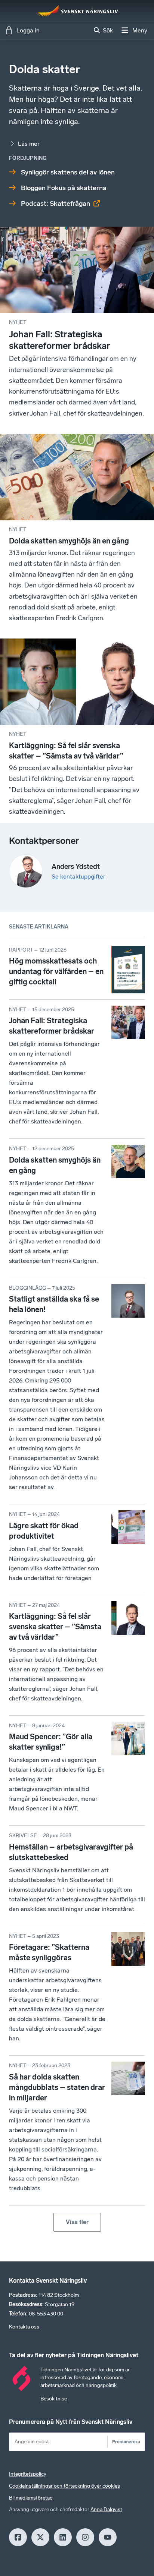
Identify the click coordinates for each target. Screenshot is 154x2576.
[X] (40, 2537)
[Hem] (77, 11)
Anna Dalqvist (106, 2509)
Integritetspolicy (28, 2474)
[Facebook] (18, 2537)
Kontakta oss (24, 2327)
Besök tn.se (54, 2399)
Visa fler (77, 2222)
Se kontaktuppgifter (78, 876)
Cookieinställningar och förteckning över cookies (64, 2486)
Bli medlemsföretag (31, 2498)
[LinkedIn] (63, 2537)
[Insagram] (85, 2537)
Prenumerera (126, 2442)
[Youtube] (108, 2537)
